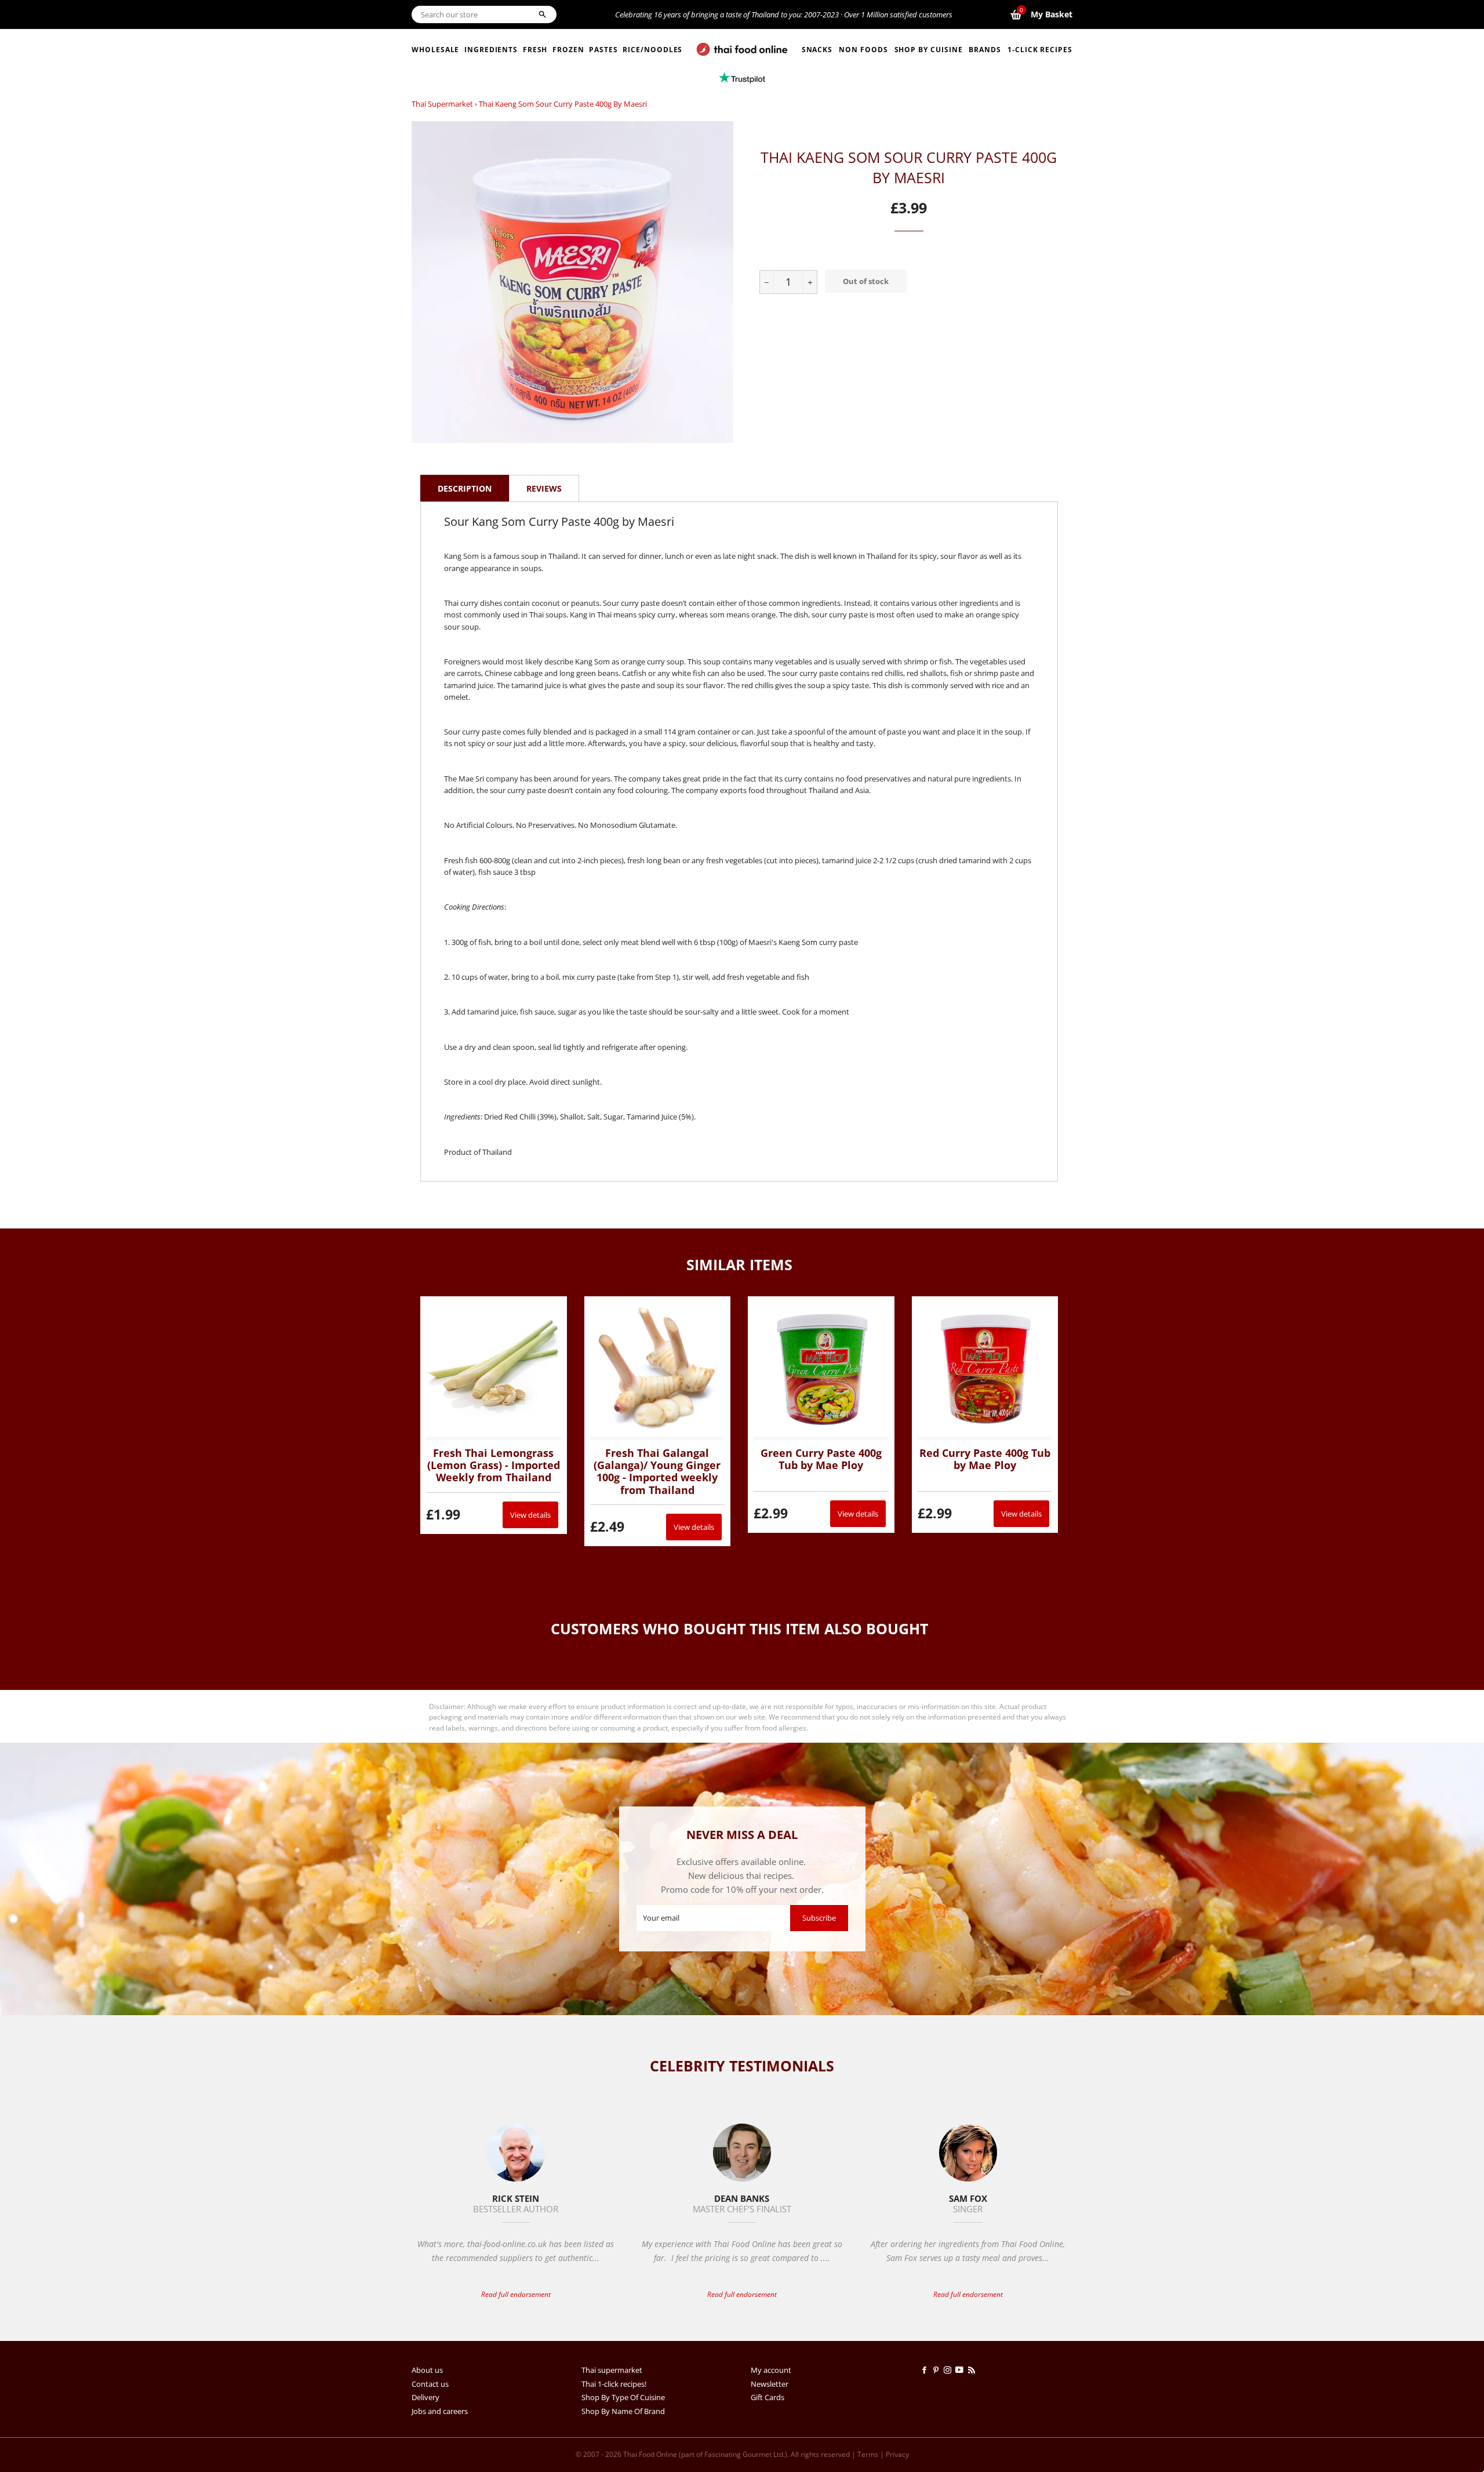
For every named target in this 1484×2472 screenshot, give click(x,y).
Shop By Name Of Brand (623, 2411)
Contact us (430, 2384)
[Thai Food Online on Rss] (973, 2370)
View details (530, 1515)
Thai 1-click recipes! (614, 2384)
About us (427, 2370)
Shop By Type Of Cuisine (623, 2397)
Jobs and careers (440, 2411)
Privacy (897, 2454)
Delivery (425, 2397)
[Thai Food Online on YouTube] (961, 2370)
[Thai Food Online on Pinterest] (938, 2370)
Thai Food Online (650, 2454)
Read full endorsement (516, 2294)
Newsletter (770, 2384)
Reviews (544, 488)
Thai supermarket (442, 104)
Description (465, 488)
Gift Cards (768, 2397)
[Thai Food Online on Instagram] (950, 2370)
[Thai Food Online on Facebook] (926, 2370)
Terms (868, 2454)
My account (771, 2370)
